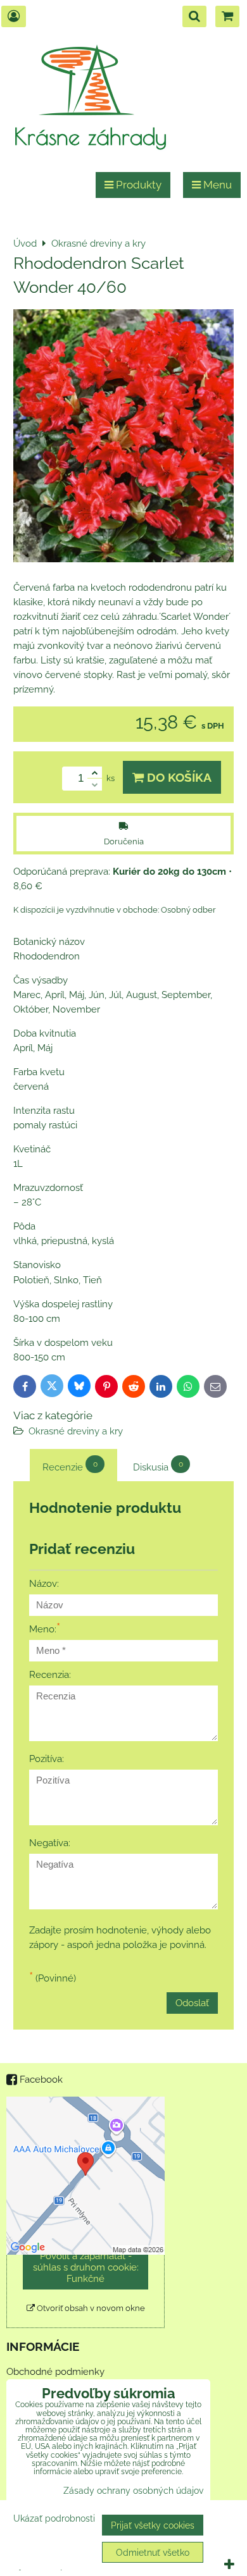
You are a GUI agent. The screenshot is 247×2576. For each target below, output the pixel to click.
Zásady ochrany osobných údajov (133, 2490)
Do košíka (178, 777)
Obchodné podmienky (55, 2372)
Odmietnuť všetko (153, 2552)
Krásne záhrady (90, 136)
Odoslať (192, 2003)
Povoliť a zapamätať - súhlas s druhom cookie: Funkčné (86, 2267)
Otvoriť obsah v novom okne (90, 2308)
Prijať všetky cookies (153, 2525)
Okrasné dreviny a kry (76, 1431)
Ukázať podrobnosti (54, 2518)
